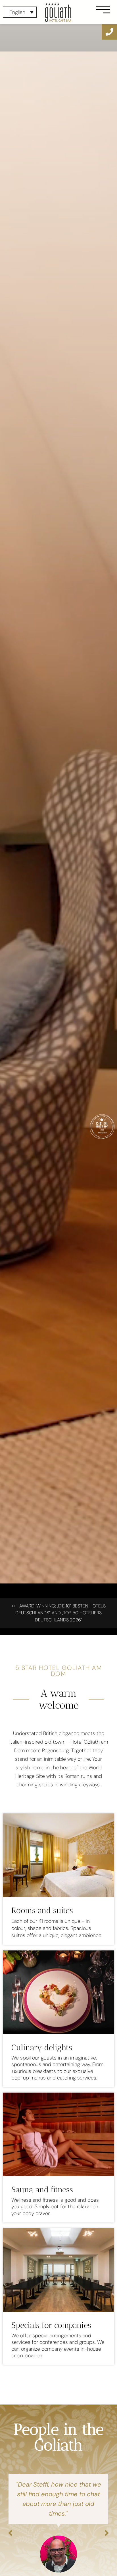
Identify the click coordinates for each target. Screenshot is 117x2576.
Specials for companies (51, 2325)
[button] (10, 2533)
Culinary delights (42, 2047)
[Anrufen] (109, 32)
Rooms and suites (42, 1910)
